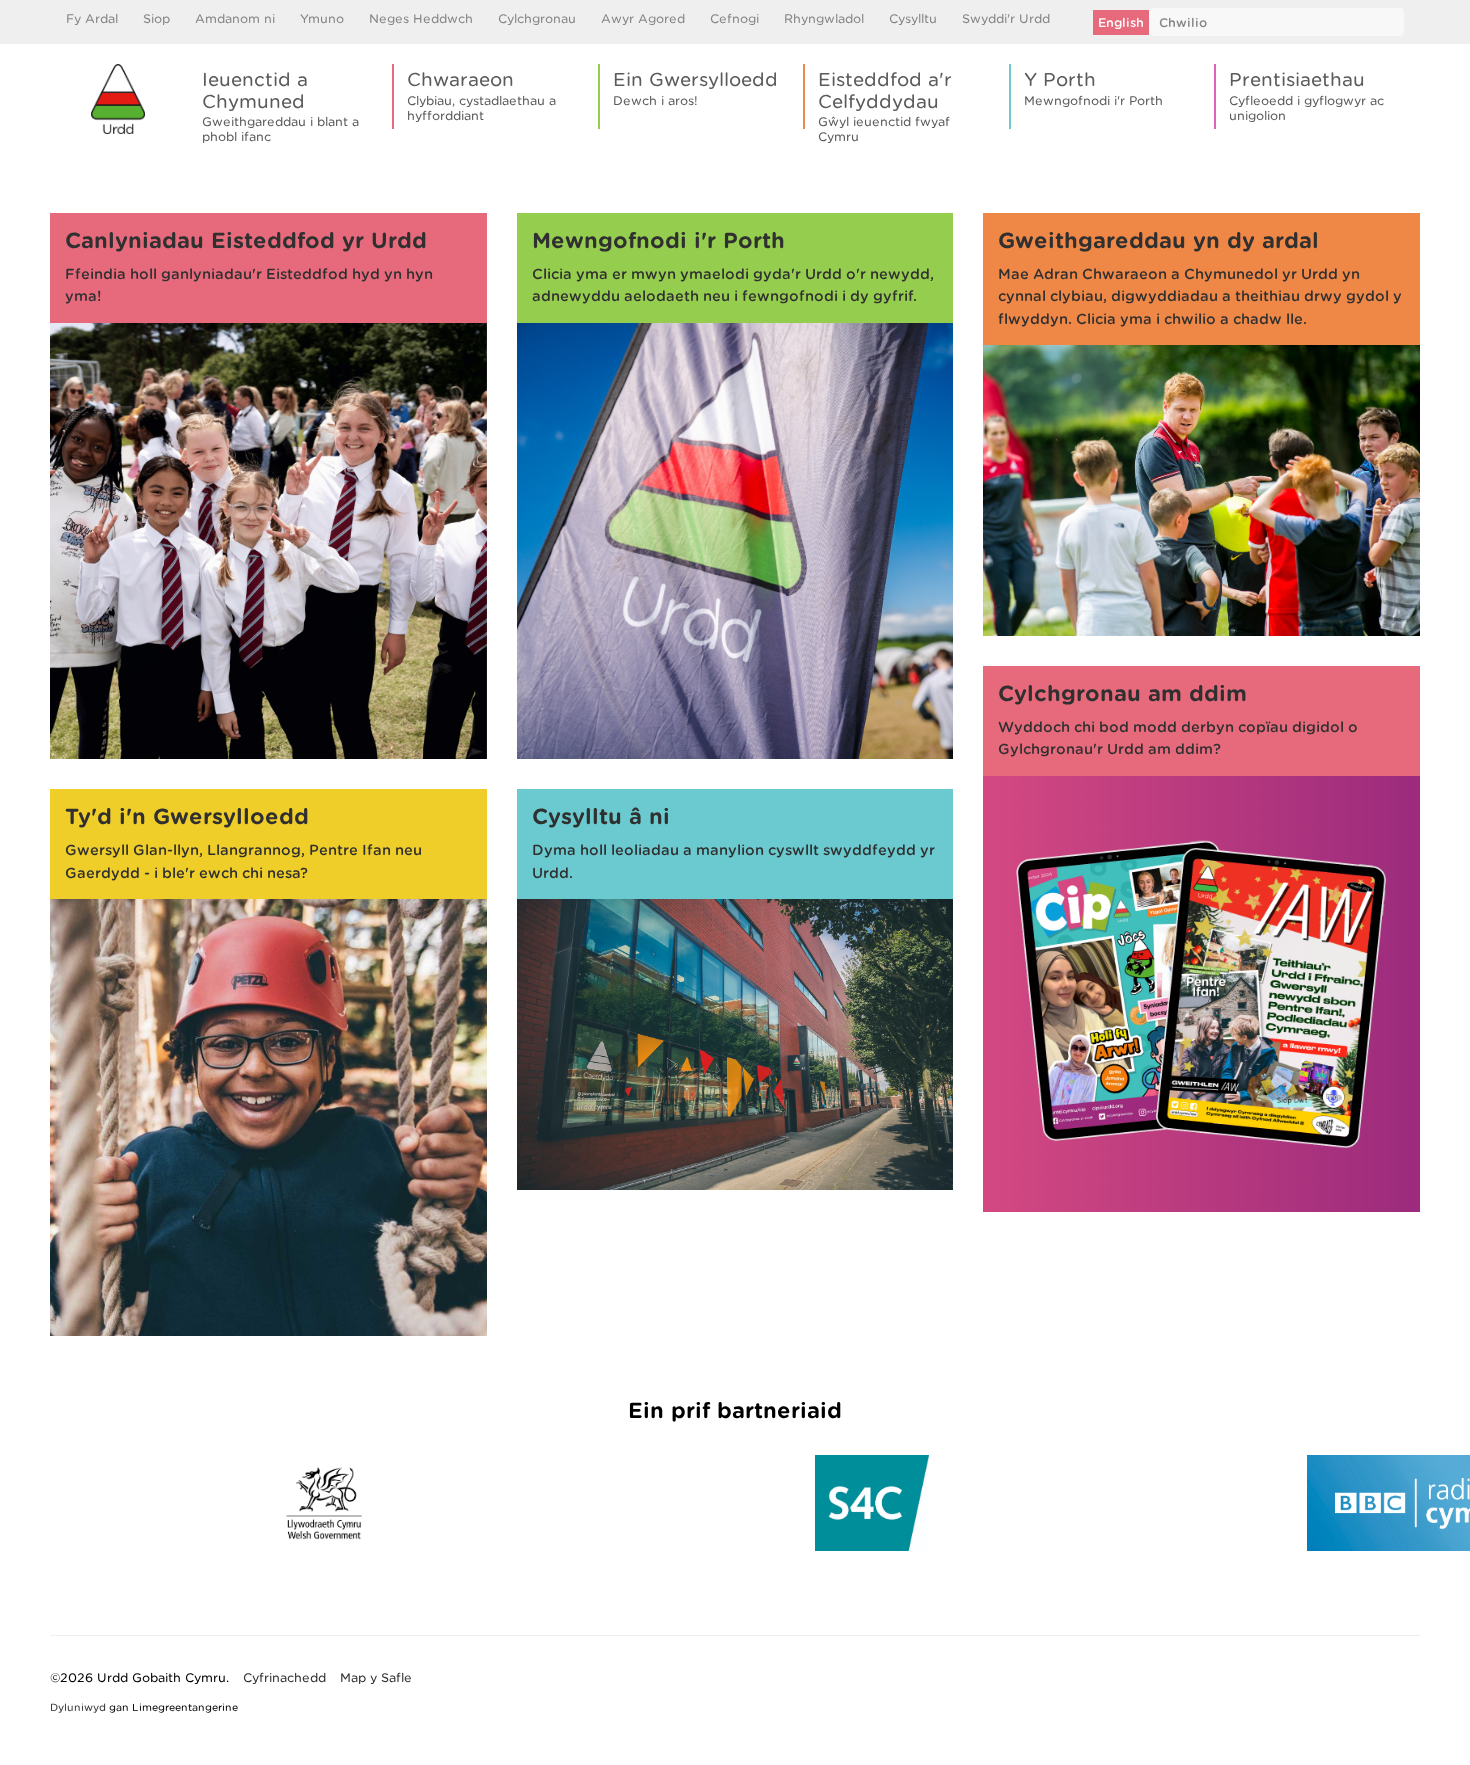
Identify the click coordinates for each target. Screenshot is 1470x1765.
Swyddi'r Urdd (1006, 18)
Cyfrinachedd (284, 1677)
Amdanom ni (235, 18)
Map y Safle (376, 1677)
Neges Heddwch (421, 18)
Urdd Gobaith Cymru (117, 99)
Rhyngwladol (824, 18)
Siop (156, 18)
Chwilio (1183, 22)
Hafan (68, 175)
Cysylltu (913, 18)
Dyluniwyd (78, 1707)
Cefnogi (734, 18)
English (1121, 22)
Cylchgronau (537, 18)
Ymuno (322, 18)
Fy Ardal (92, 18)
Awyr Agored (643, 18)
